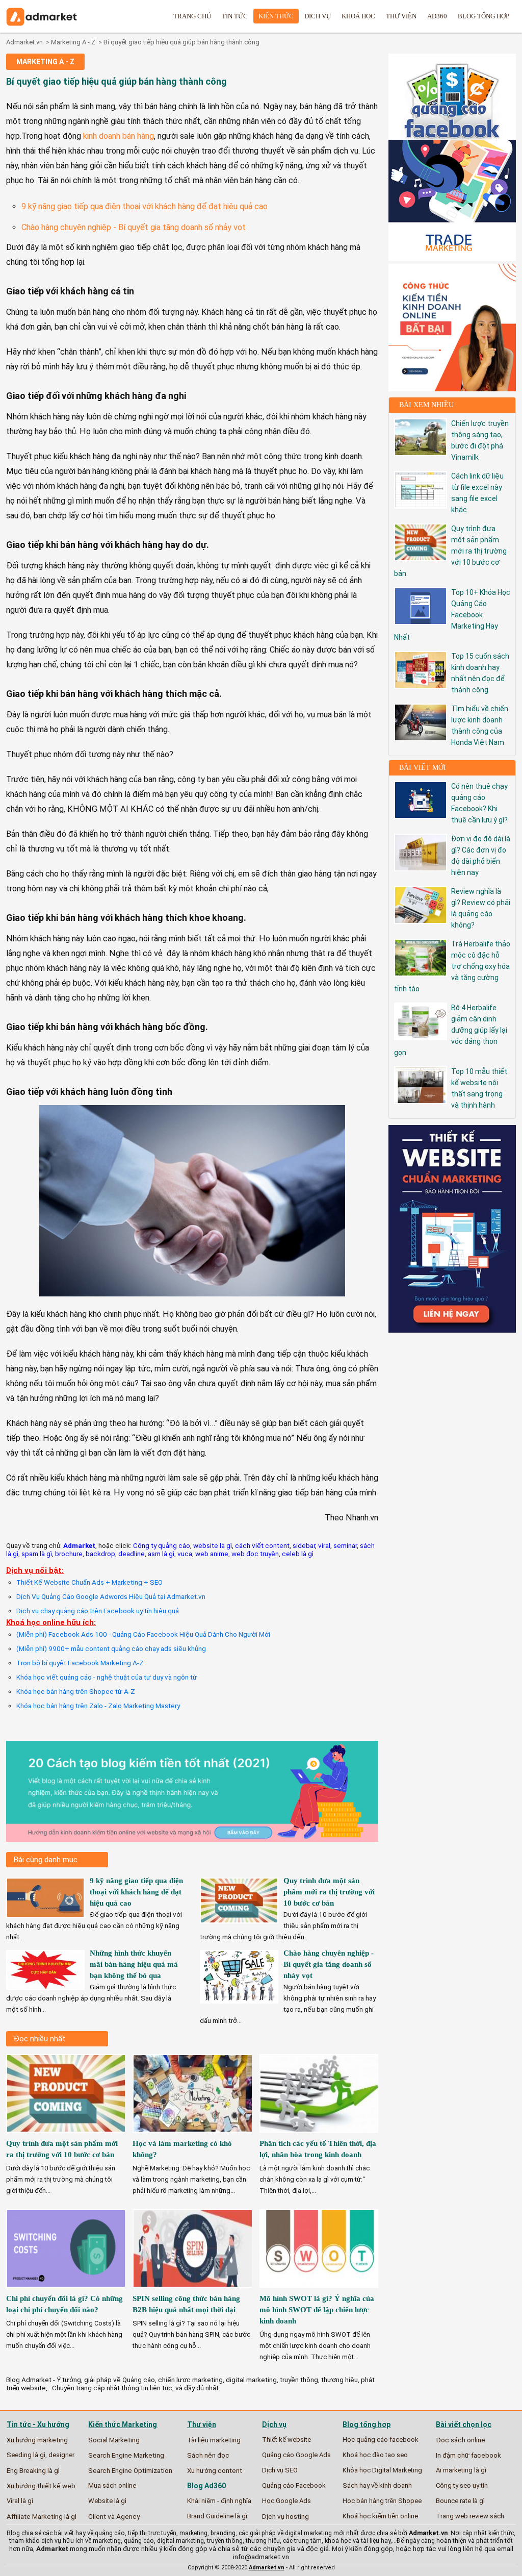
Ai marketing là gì (461, 2470)
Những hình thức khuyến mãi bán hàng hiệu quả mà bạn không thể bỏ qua (134, 1964)
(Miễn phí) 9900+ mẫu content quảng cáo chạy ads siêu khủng (111, 1648)
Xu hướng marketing (37, 2440)
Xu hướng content (215, 2470)
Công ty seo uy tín (462, 2485)
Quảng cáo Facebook (294, 2485)
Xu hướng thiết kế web (41, 2486)
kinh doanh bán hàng (119, 136)
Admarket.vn (24, 42)
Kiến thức (276, 16)
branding (223, 2533)
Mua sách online (112, 2485)
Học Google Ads (286, 2501)
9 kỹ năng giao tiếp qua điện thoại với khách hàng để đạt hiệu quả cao (145, 206)
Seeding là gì (26, 2455)
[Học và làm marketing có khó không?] (193, 2135)
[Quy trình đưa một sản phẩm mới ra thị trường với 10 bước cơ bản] (239, 1920)
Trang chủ (192, 16)
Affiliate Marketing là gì (42, 2516)
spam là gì (37, 1554)
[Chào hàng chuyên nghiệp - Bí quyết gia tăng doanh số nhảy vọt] (239, 2000)
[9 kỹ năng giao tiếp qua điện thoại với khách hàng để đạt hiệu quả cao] (45, 1914)
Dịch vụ (318, 16)
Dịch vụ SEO (280, 2470)
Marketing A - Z (73, 42)
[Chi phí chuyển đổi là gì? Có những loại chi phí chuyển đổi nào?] (67, 2291)
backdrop (100, 1554)
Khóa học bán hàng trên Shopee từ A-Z (76, 1691)
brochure (69, 1554)
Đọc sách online (461, 2440)
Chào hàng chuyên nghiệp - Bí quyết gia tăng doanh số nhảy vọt (134, 227)
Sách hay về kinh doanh (377, 2485)
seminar (345, 1545)
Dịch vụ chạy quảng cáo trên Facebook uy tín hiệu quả (98, 1611)
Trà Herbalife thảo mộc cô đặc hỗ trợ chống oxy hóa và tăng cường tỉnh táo (452, 966)
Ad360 (437, 16)
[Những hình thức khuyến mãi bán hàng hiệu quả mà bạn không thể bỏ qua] (45, 1986)
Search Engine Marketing (126, 2455)
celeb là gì (298, 1554)
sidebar (304, 1545)
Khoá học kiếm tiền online (380, 2516)
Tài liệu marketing (214, 2440)
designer (61, 2455)
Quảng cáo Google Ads (296, 2455)
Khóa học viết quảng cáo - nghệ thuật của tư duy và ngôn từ (107, 1677)
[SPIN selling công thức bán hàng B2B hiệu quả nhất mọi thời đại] (193, 2291)
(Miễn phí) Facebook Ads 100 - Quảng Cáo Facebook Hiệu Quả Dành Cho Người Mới (143, 1634)
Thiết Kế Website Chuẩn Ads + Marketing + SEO (89, 1582)
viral (324, 1545)
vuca (185, 1554)
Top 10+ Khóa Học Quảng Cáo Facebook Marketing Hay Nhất (452, 615)
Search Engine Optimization (130, 2470)
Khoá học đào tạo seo (375, 2455)
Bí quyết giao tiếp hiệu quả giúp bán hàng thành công (181, 42)
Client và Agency (114, 2516)
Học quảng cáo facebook (381, 2440)
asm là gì (161, 1554)
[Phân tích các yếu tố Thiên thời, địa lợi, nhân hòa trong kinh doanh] (320, 2135)
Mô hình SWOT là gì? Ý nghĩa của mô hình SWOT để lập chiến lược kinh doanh (317, 2310)
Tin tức (235, 16)
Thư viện (401, 16)
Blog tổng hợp (484, 16)
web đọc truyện (255, 1554)
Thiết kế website (286, 2440)
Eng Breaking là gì (33, 2470)
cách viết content (262, 1545)
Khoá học (358, 16)
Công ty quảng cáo (162, 1545)
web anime (212, 1554)
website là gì (213, 1545)
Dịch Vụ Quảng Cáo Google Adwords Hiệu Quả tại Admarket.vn (111, 1596)
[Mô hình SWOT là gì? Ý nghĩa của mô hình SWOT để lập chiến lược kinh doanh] (320, 2291)
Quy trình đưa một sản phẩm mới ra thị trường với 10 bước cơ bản (329, 1892)
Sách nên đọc (208, 2455)
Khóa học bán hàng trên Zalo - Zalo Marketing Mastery (98, 1706)
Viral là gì (20, 2501)
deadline (132, 1554)
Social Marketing (114, 2440)
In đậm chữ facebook (468, 2455)
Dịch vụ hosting (285, 2516)
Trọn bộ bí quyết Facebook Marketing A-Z (80, 1663)
